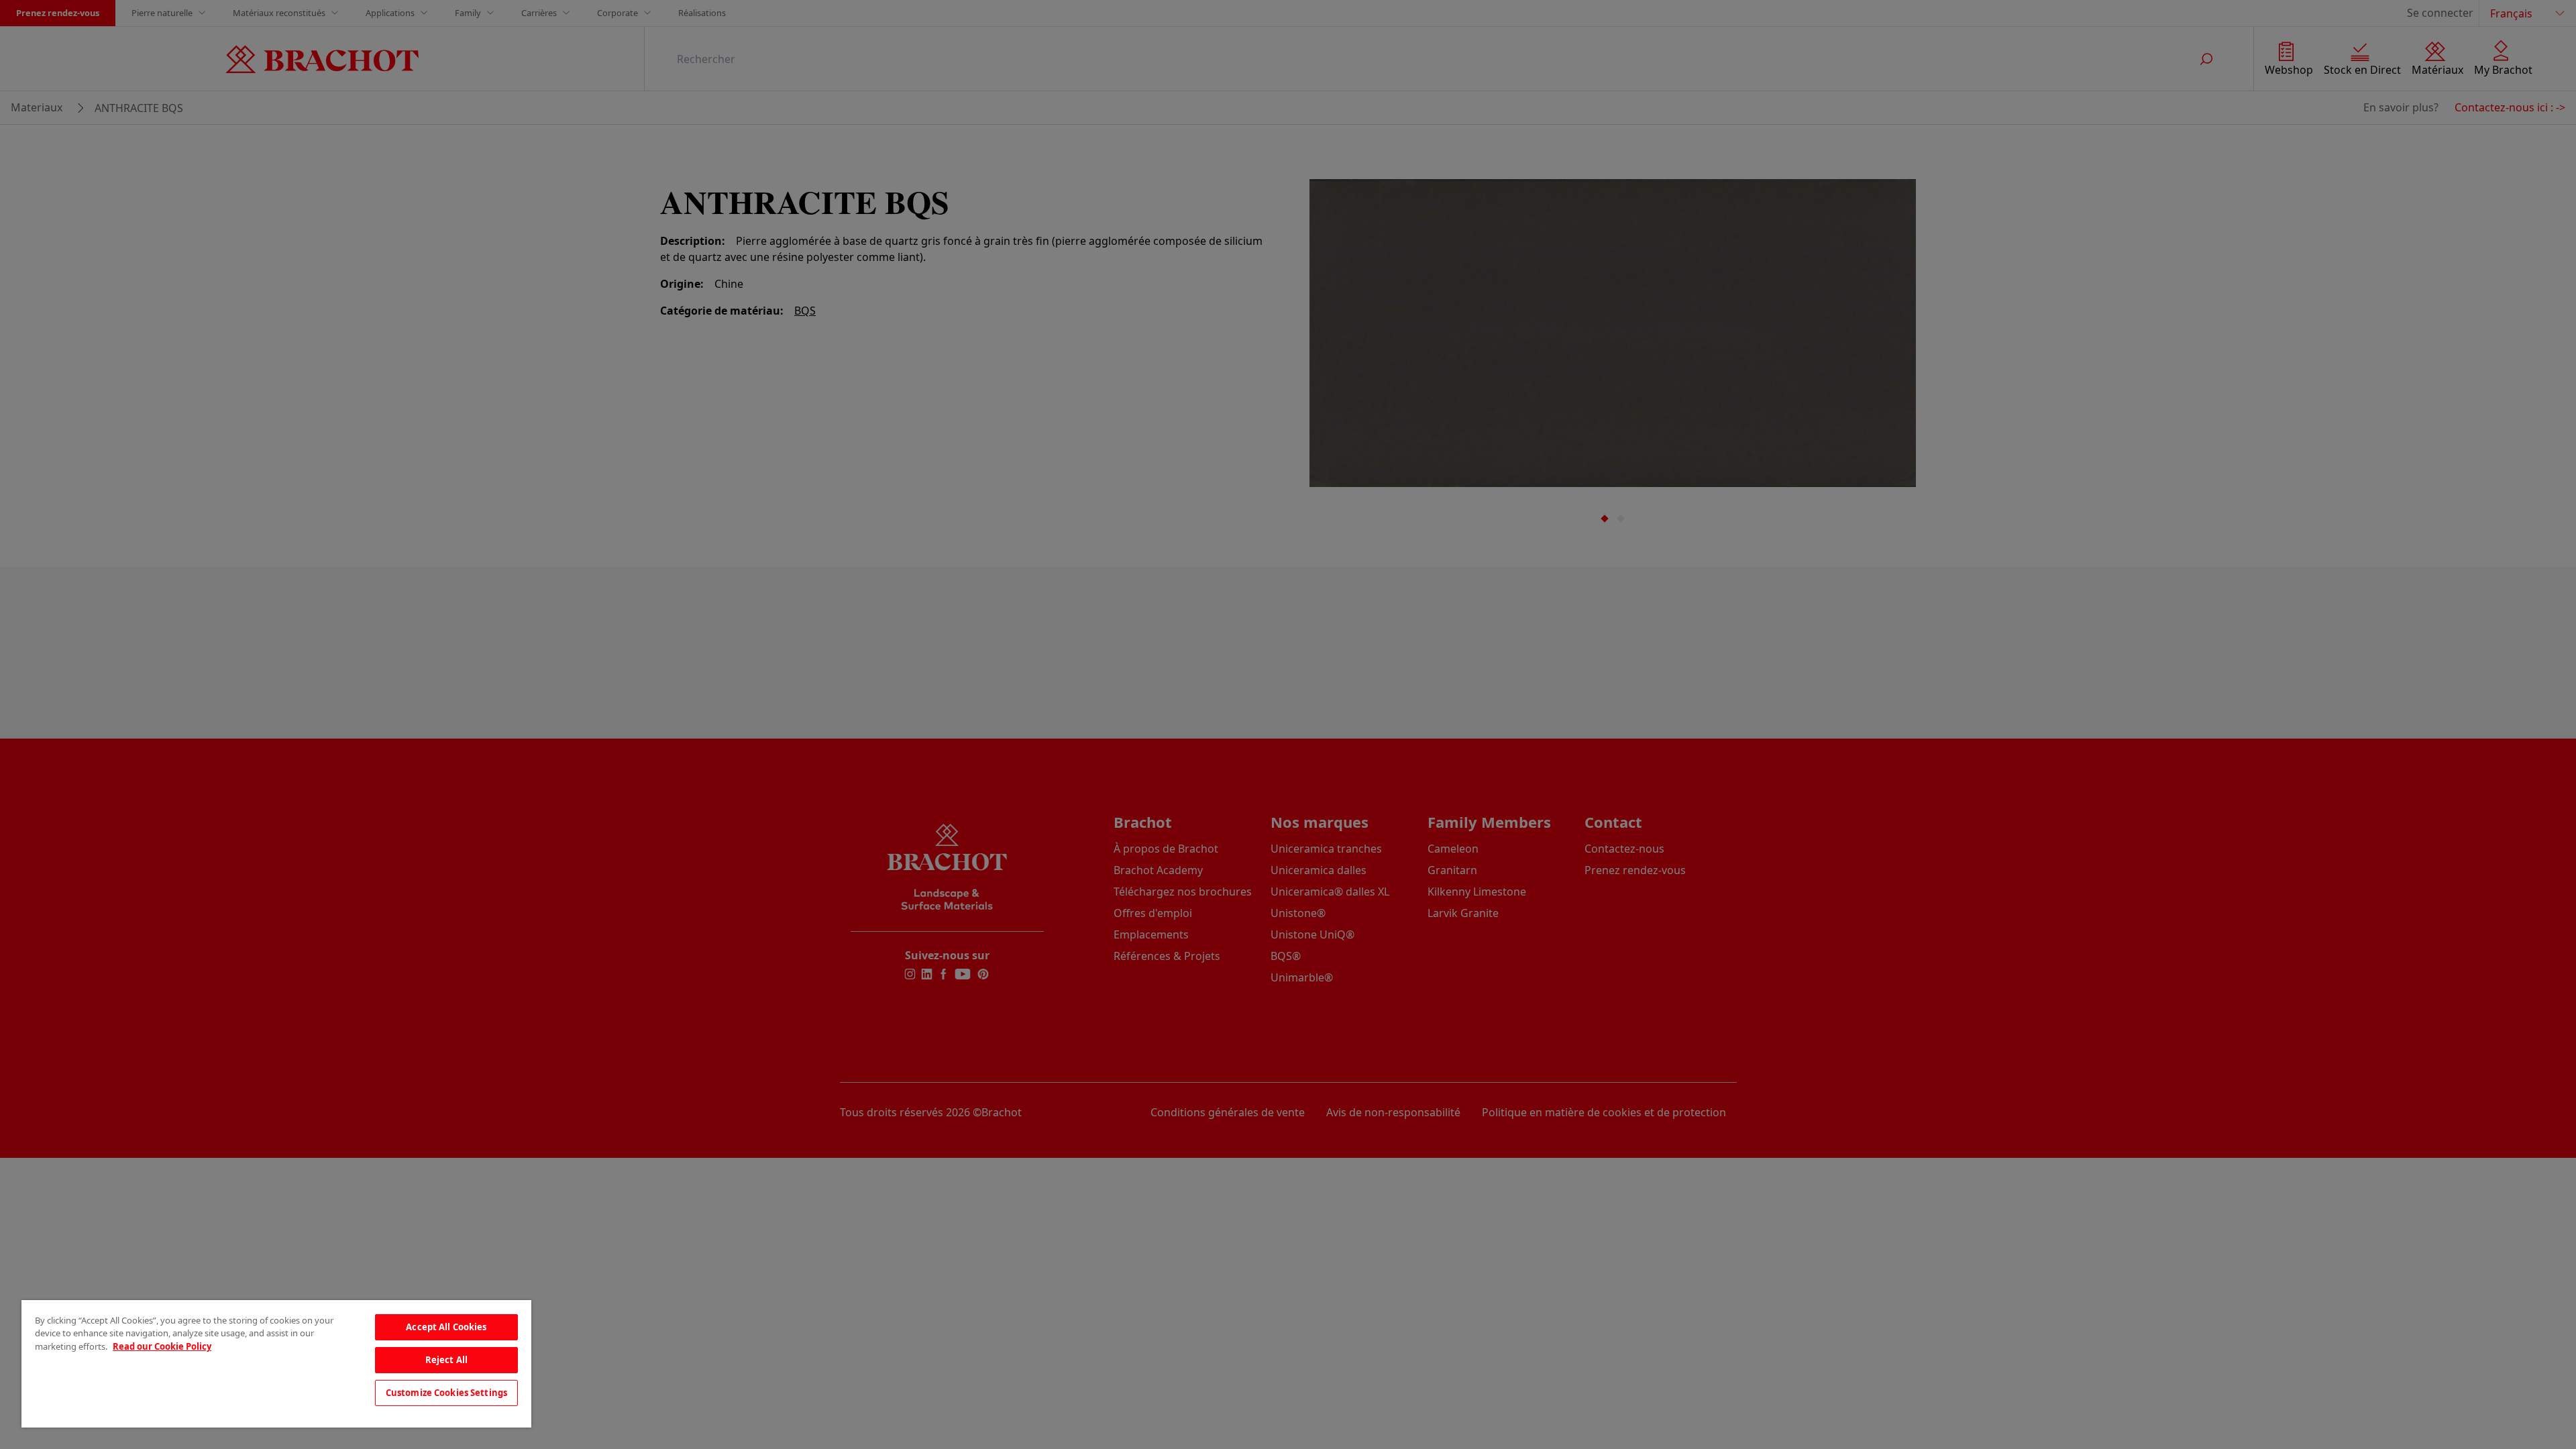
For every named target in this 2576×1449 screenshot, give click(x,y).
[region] (276, 1364)
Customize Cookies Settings (446, 1393)
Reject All (446, 1360)
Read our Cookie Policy (162, 1346)
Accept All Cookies (446, 1327)
